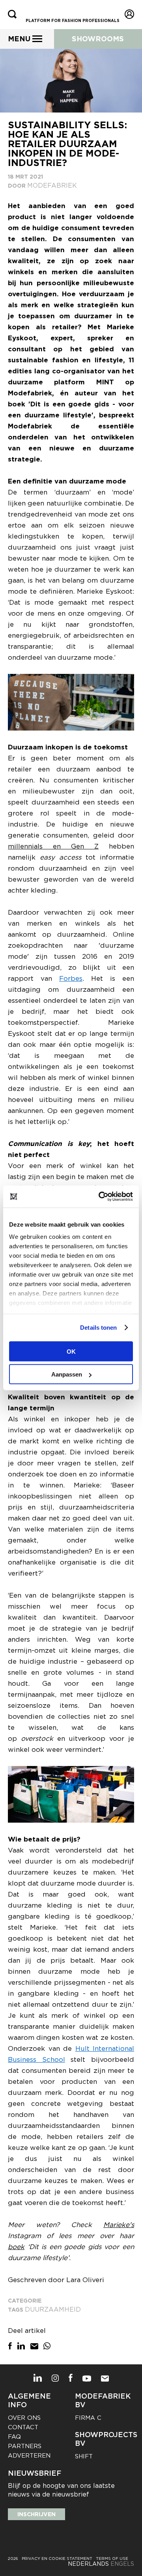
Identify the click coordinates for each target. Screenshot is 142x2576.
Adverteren (29, 2456)
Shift (84, 2456)
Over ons (24, 2418)
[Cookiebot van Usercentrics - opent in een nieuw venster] (100, 1197)
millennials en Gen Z (53, 846)
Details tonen (98, 1328)
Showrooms (98, 39)
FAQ (14, 2437)
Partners (25, 2446)
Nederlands (88, 2564)
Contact (23, 2427)
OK (71, 1351)
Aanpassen (67, 1374)
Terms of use (112, 2558)
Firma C (88, 2418)
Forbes (71, 978)
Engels (122, 2564)
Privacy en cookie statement (57, 2558)
